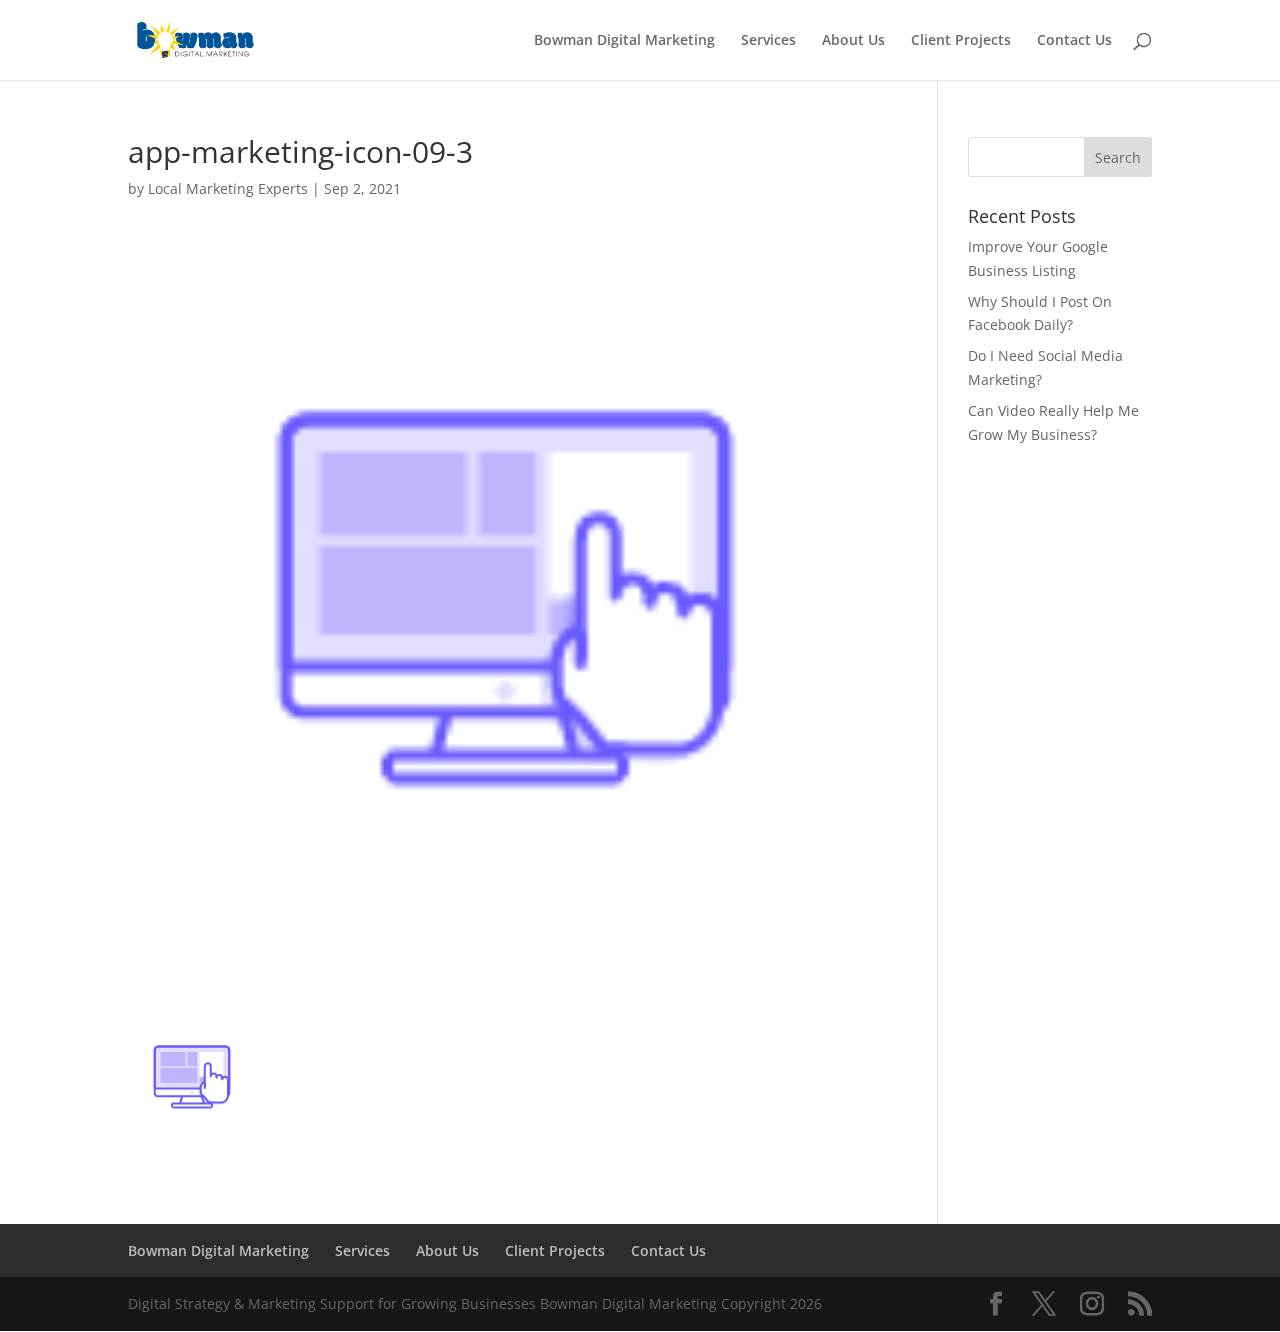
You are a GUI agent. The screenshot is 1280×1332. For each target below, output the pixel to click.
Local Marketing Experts (228, 188)
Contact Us (1074, 41)
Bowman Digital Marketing (624, 41)
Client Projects (961, 41)
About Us (853, 41)
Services (768, 41)
